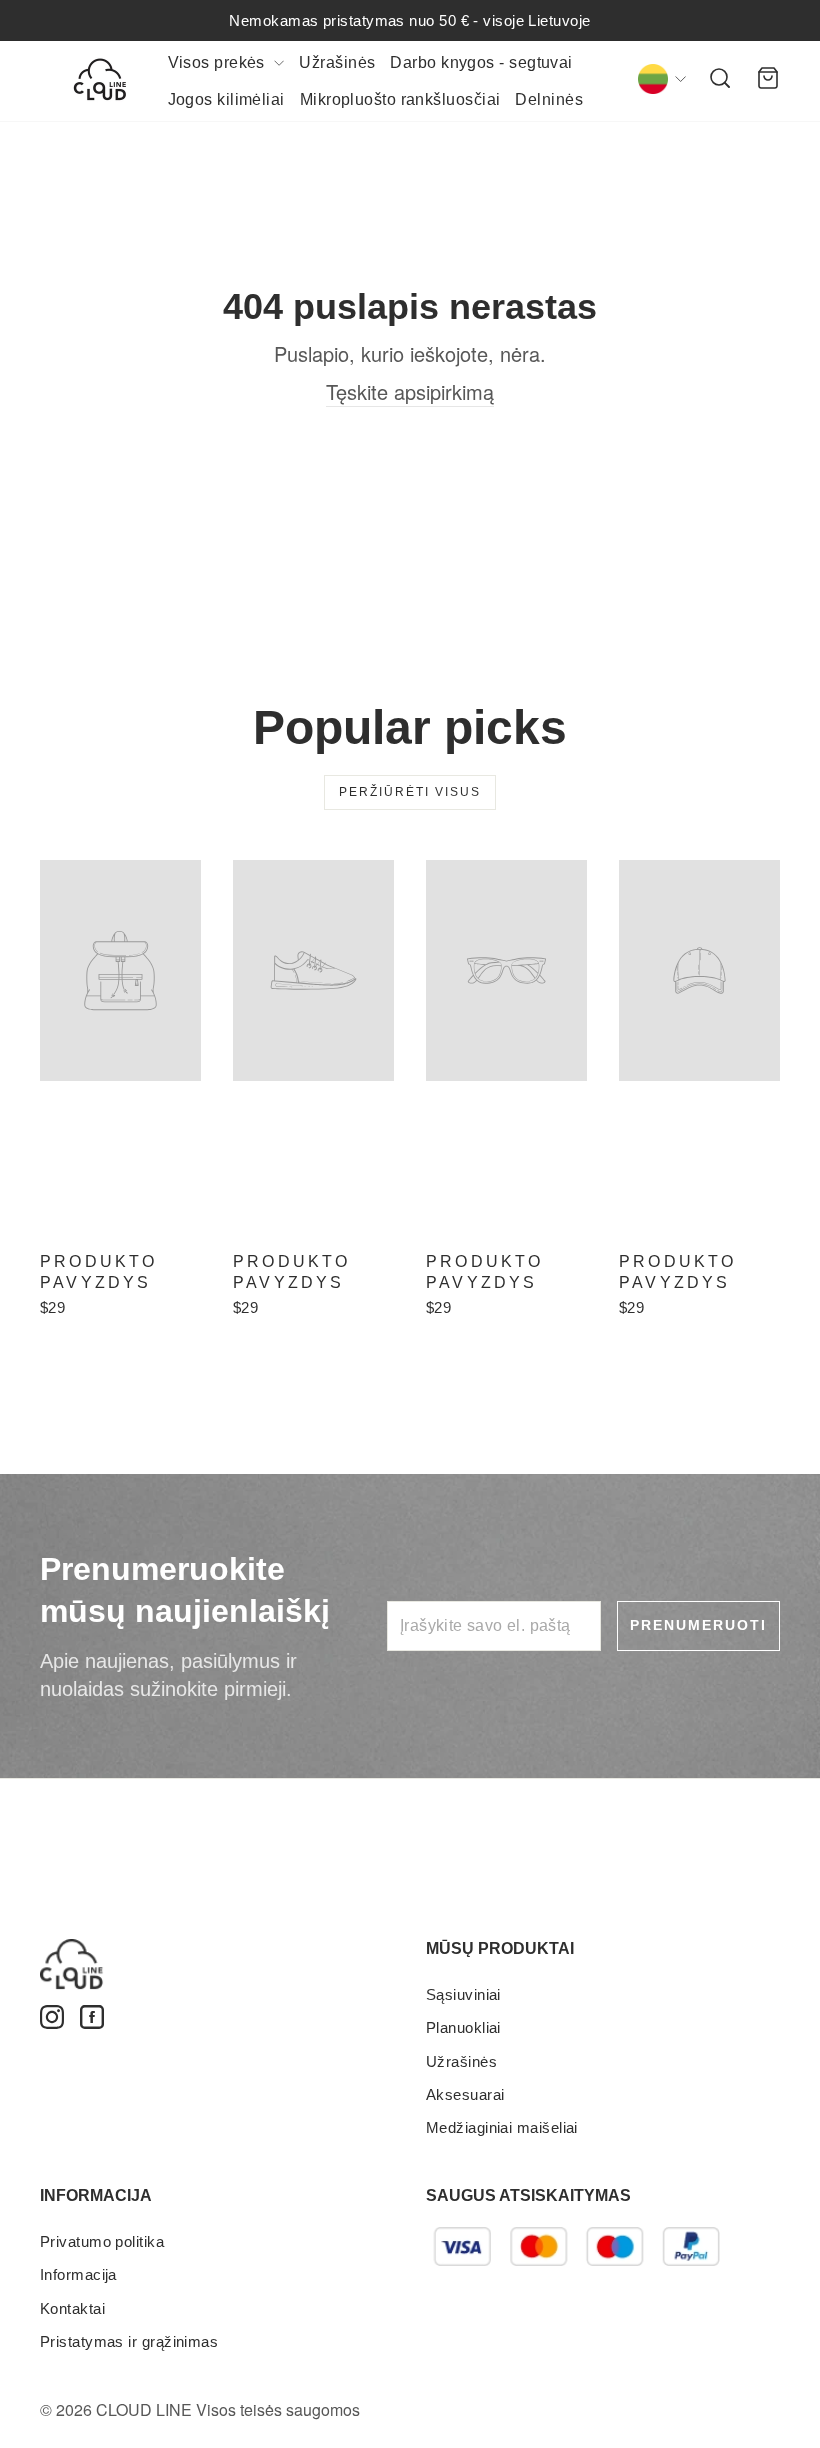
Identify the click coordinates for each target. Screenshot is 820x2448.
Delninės (549, 99)
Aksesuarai (465, 2094)
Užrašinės (337, 62)
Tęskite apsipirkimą (410, 392)
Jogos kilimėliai (226, 99)
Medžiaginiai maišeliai (502, 2127)
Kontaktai (72, 2308)
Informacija (78, 2274)
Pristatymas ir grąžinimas (129, 2341)
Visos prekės (219, 62)
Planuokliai (463, 2027)
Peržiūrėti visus (410, 792)
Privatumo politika (102, 2241)
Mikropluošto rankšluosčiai (400, 99)
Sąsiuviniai (463, 1994)
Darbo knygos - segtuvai (481, 62)
